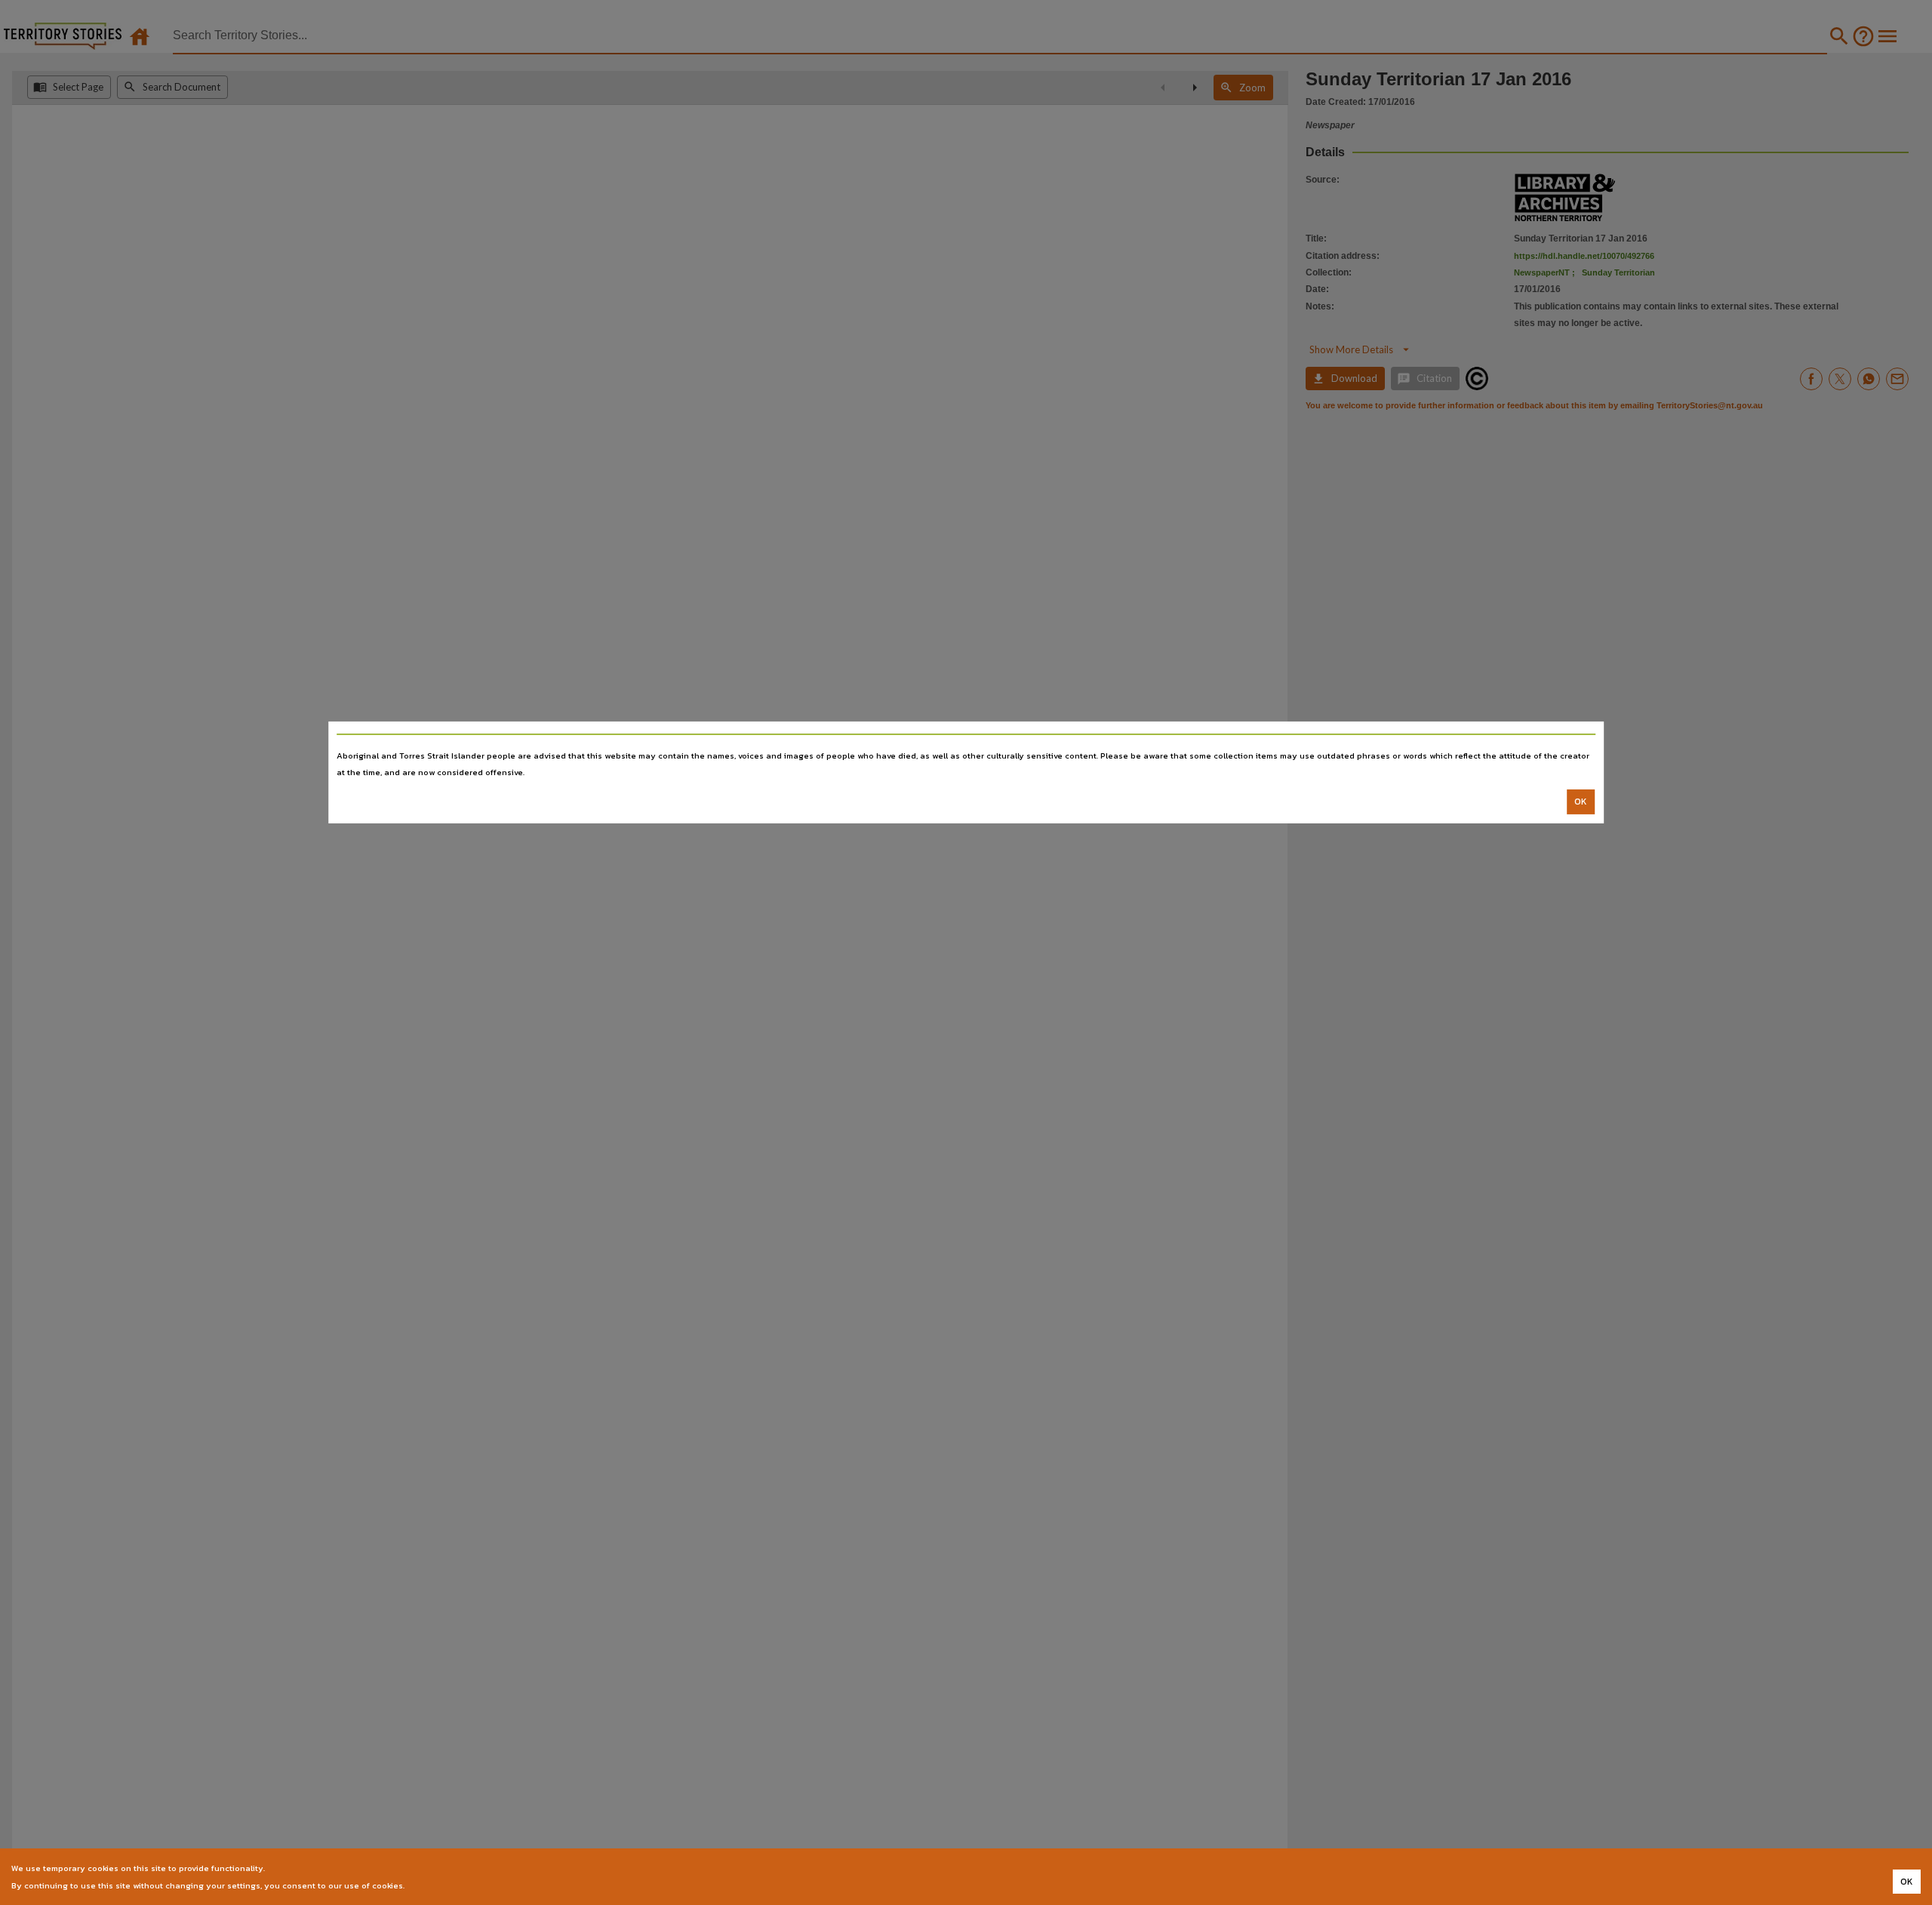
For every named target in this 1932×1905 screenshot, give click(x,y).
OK (1581, 802)
